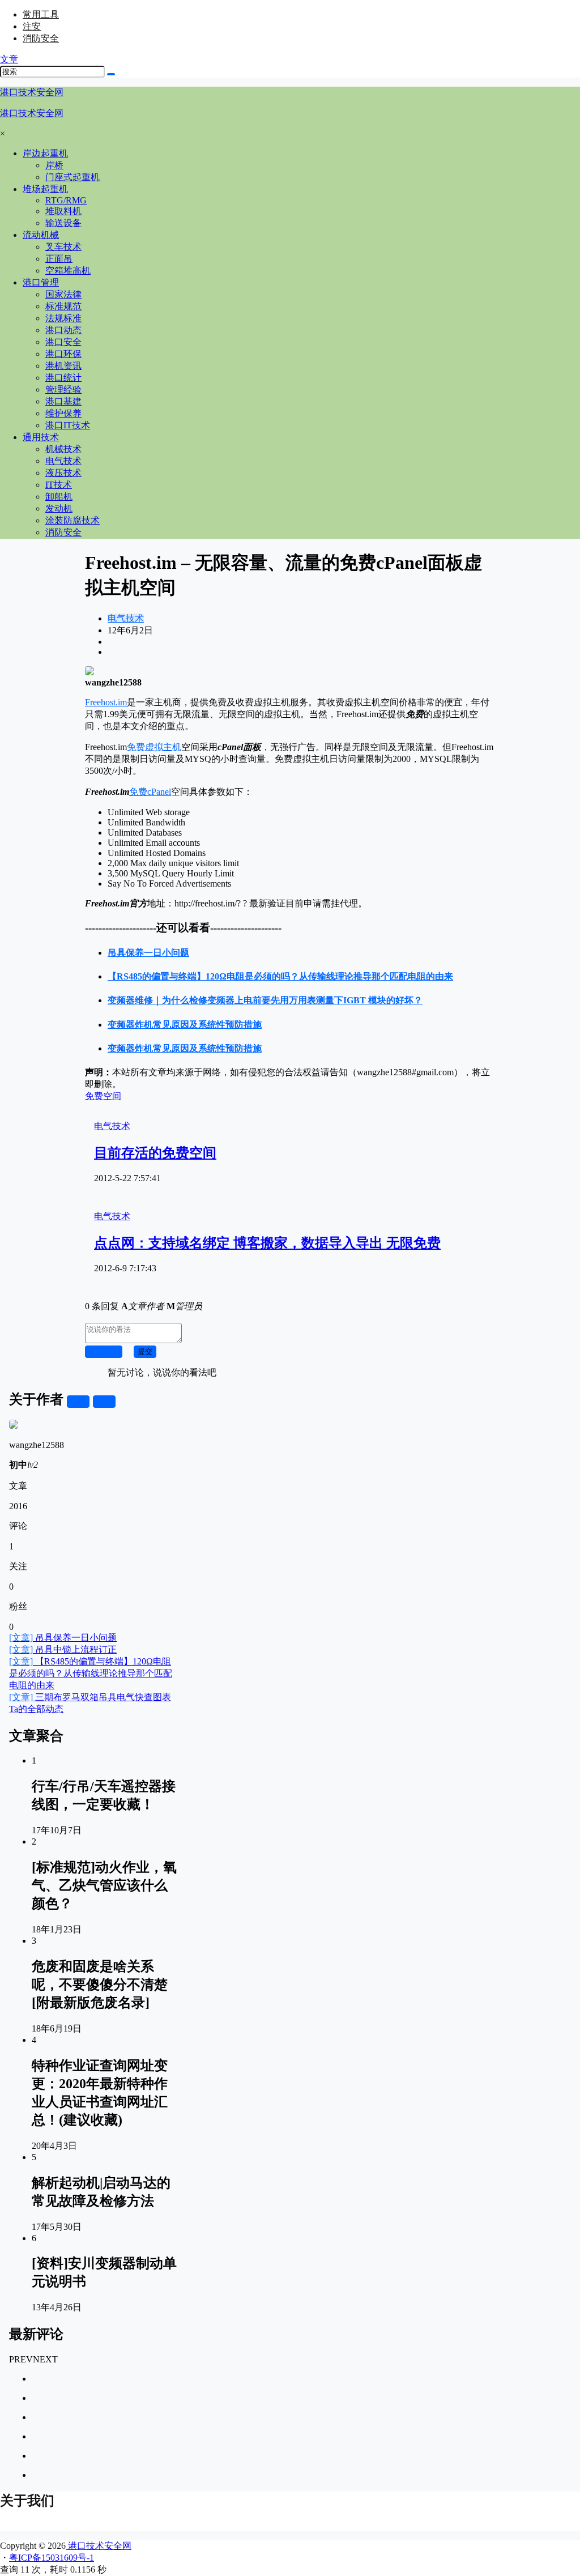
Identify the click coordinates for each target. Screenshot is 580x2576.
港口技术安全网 (99, 2546)
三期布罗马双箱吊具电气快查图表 (90, 1697)
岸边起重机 (45, 153)
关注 (78, 1401)
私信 (104, 1401)
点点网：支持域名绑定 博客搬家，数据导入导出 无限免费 (267, 1243)
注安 (32, 26)
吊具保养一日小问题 (63, 1638)
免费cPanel (150, 792)
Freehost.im (106, 702)
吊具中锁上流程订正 (63, 1649)
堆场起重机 (45, 189)
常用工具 (41, 14)
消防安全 (41, 38)
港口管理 (41, 282)
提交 (145, 1351)
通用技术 (41, 437)
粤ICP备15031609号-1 (52, 2558)
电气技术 (126, 618)
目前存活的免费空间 (155, 1153)
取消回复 (104, 1351)
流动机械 (41, 235)
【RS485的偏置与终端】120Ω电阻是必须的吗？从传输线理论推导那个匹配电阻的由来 (91, 1673)
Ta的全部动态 (36, 1709)
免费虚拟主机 (154, 747)
